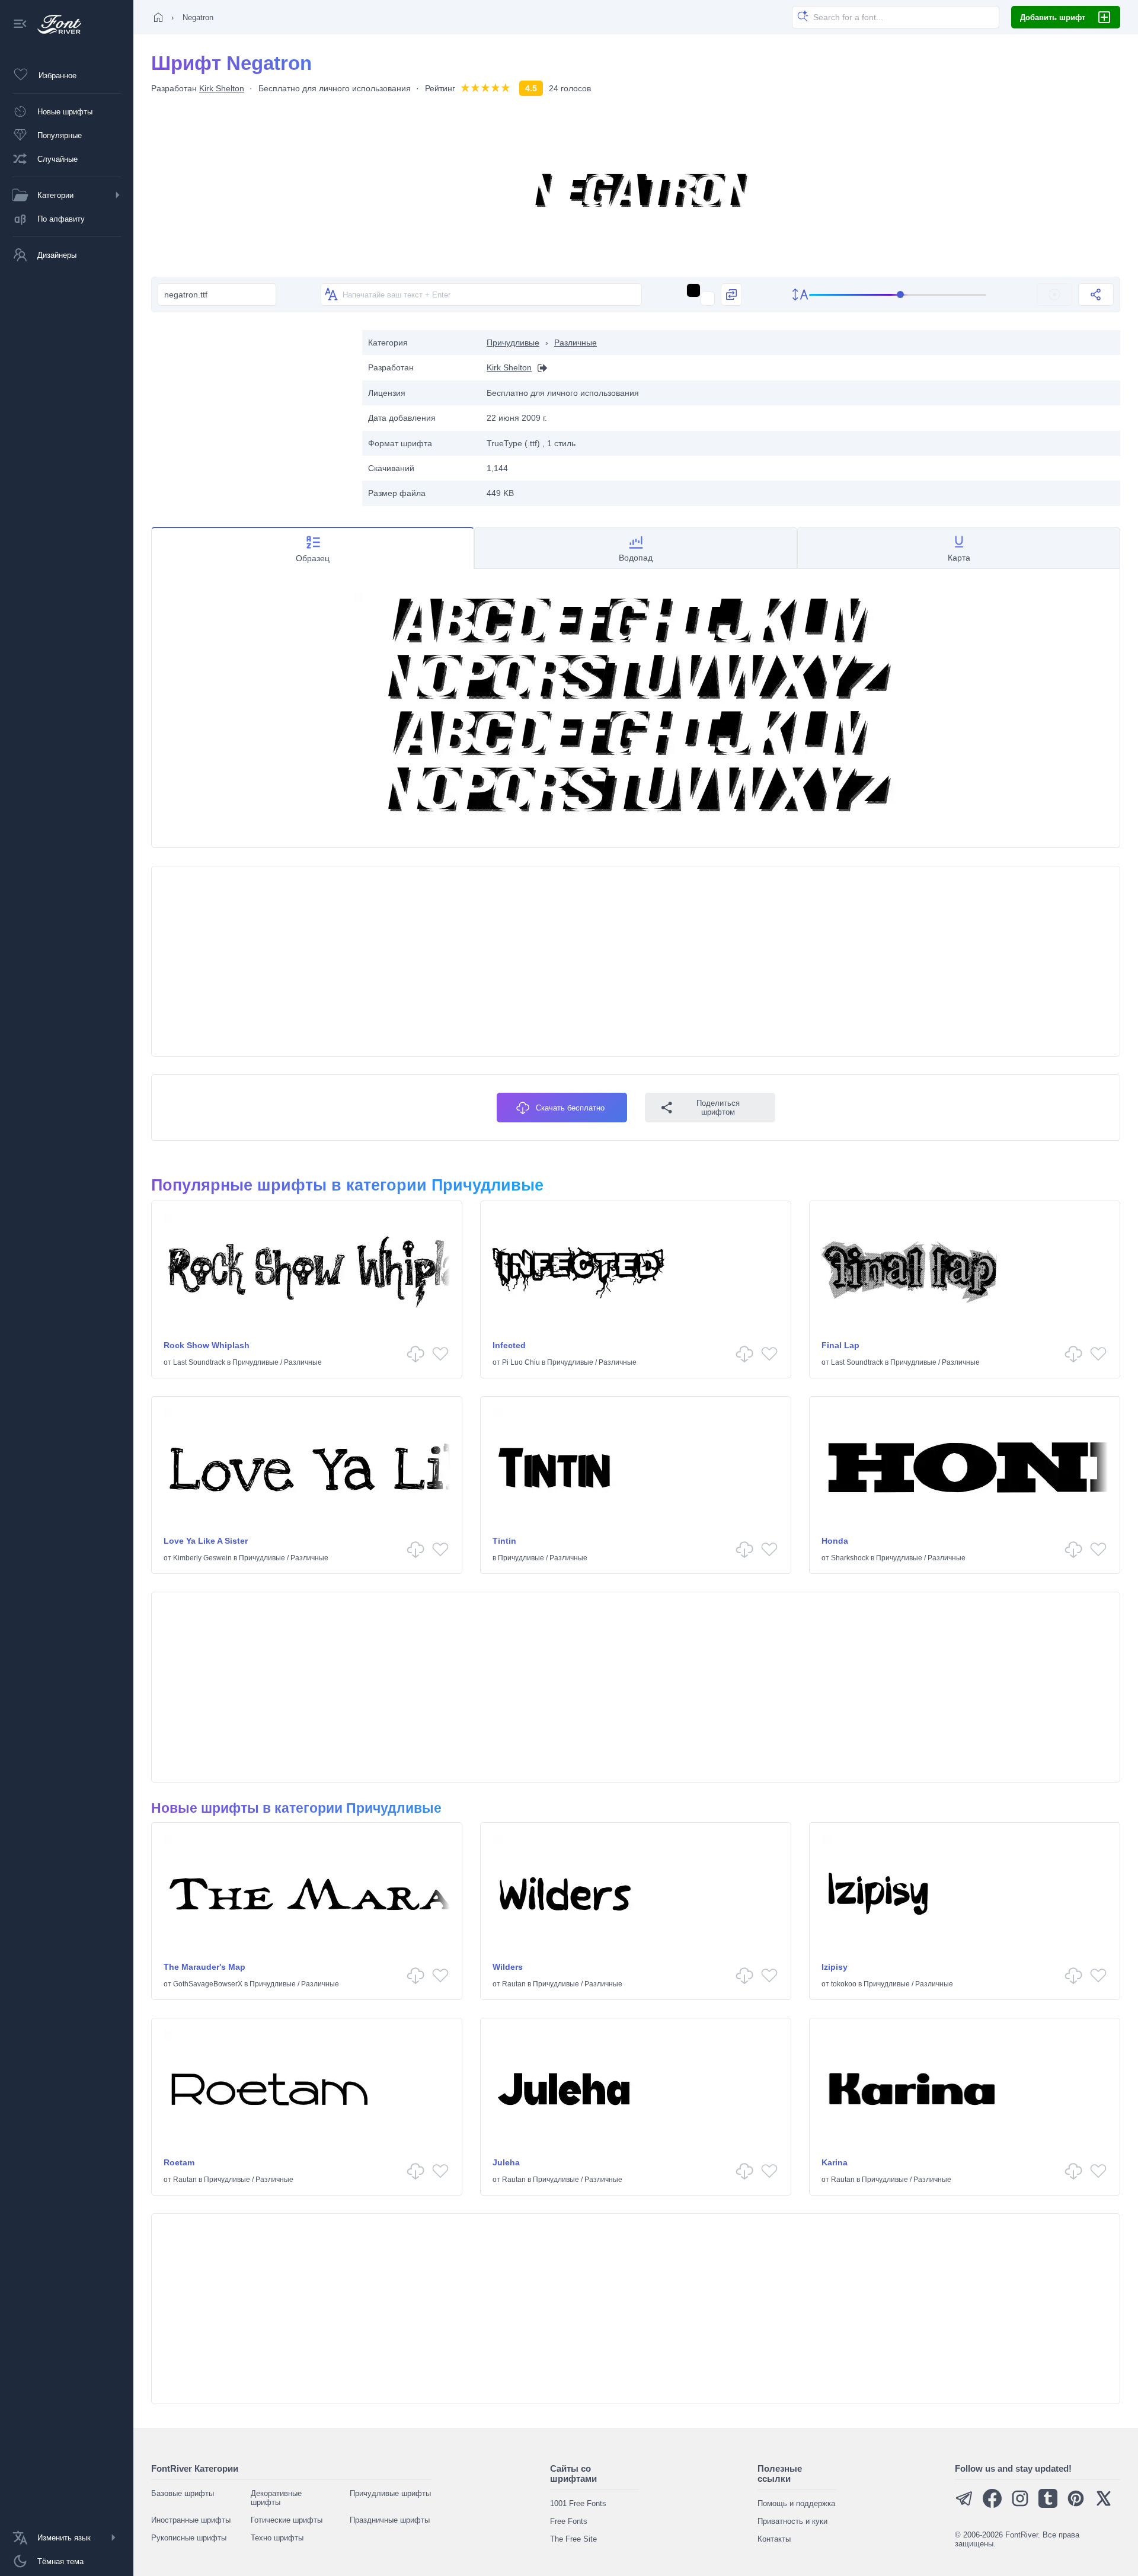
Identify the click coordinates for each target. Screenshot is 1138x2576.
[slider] (898, 295)
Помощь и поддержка (796, 2503)
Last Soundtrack (199, 1362)
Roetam (179, 2162)
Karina (835, 2162)
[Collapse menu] (20, 25)
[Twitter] (1104, 2505)
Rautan (514, 1984)
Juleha (506, 2162)
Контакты (774, 2539)
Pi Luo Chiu (521, 1362)
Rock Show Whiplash (207, 1345)
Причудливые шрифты (390, 2493)
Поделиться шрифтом (718, 1108)
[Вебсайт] (539, 368)
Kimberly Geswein (202, 1558)
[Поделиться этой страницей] (1096, 295)
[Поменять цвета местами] (731, 295)
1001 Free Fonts (578, 2503)
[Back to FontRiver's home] (55, 24)
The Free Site (573, 2539)
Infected (509, 1345)
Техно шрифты (277, 2538)
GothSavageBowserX (208, 1984)
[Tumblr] (1048, 2505)
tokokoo (844, 1984)
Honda (835, 1541)
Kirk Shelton (222, 88)
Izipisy (835, 1967)
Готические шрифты (287, 2520)
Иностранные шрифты (191, 2520)
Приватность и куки (792, 2521)
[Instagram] (1020, 2505)
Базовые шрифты (183, 2493)
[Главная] (158, 17)
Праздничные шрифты (390, 2520)
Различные (576, 343)
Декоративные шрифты (276, 2498)
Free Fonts (569, 2521)
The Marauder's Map (204, 1967)
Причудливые (513, 343)
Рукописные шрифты (189, 2538)
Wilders (508, 1967)
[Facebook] (992, 2505)
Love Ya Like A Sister (206, 1541)
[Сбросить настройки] (1054, 295)
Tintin (504, 1541)
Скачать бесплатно (570, 1108)
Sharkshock (850, 1558)
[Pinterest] (1076, 2505)
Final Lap (840, 1345)
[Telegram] (964, 2505)
